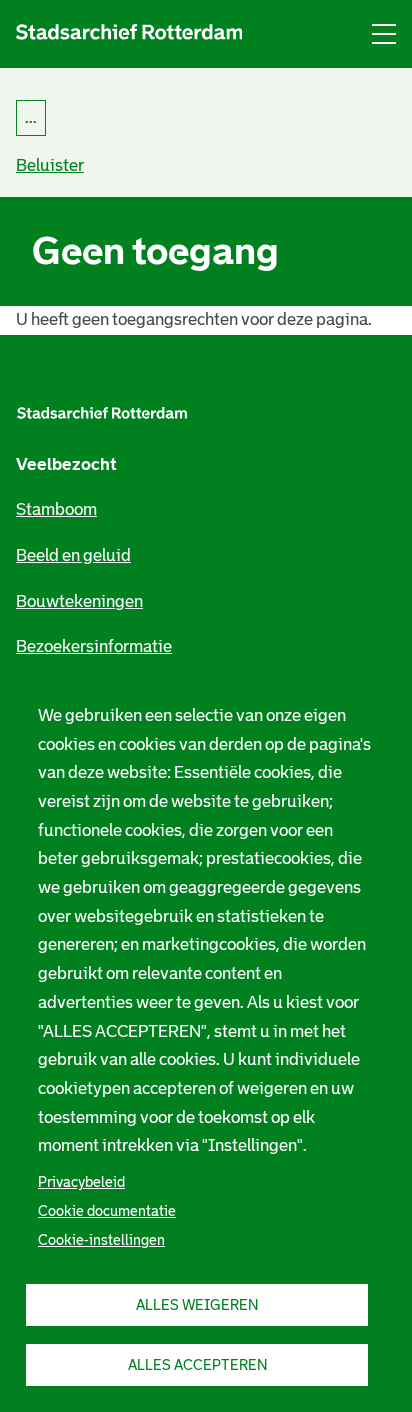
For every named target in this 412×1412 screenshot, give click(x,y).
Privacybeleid (81, 1182)
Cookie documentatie (107, 1211)
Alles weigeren (197, 1305)
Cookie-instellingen (101, 1240)
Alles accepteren (197, 1365)
